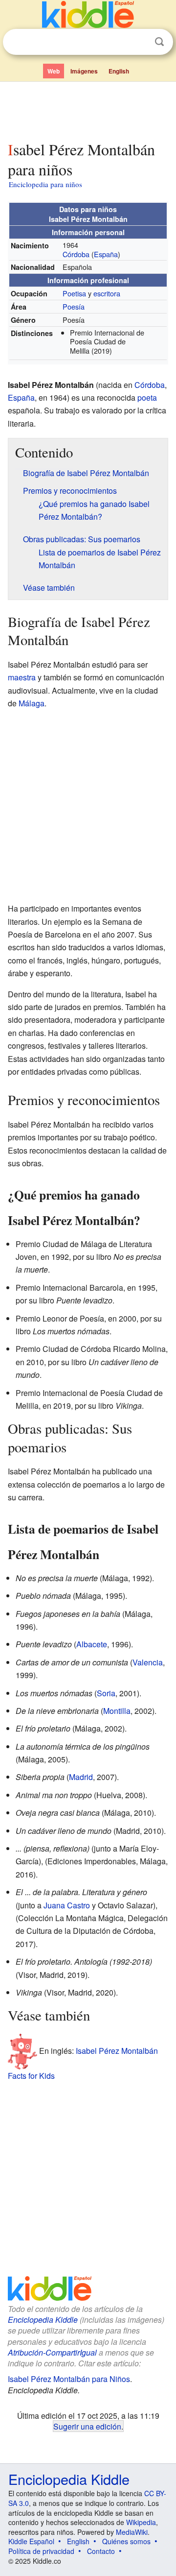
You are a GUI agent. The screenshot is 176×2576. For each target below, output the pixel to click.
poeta (147, 397)
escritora (107, 293)
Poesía (74, 306)
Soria (106, 1693)
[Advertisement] (88, 109)
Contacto (101, 2551)
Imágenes (84, 71)
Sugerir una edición (87, 2426)
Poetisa (74, 293)
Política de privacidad (41, 2551)
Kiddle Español (31, 2541)
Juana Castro (67, 1905)
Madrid (81, 1777)
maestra (22, 677)
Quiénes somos (126, 2541)
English (119, 71)
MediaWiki (132, 2532)
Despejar (139, 42)
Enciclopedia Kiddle (43, 2320)
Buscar (159, 42)
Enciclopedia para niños (45, 184)
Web (54, 71)
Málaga (32, 703)
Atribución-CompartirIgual (52, 2352)
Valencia (148, 1662)
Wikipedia (141, 2522)
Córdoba (76, 254)
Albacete (92, 1644)
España (106, 254)
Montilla (117, 1711)
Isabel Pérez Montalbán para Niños (69, 2379)
